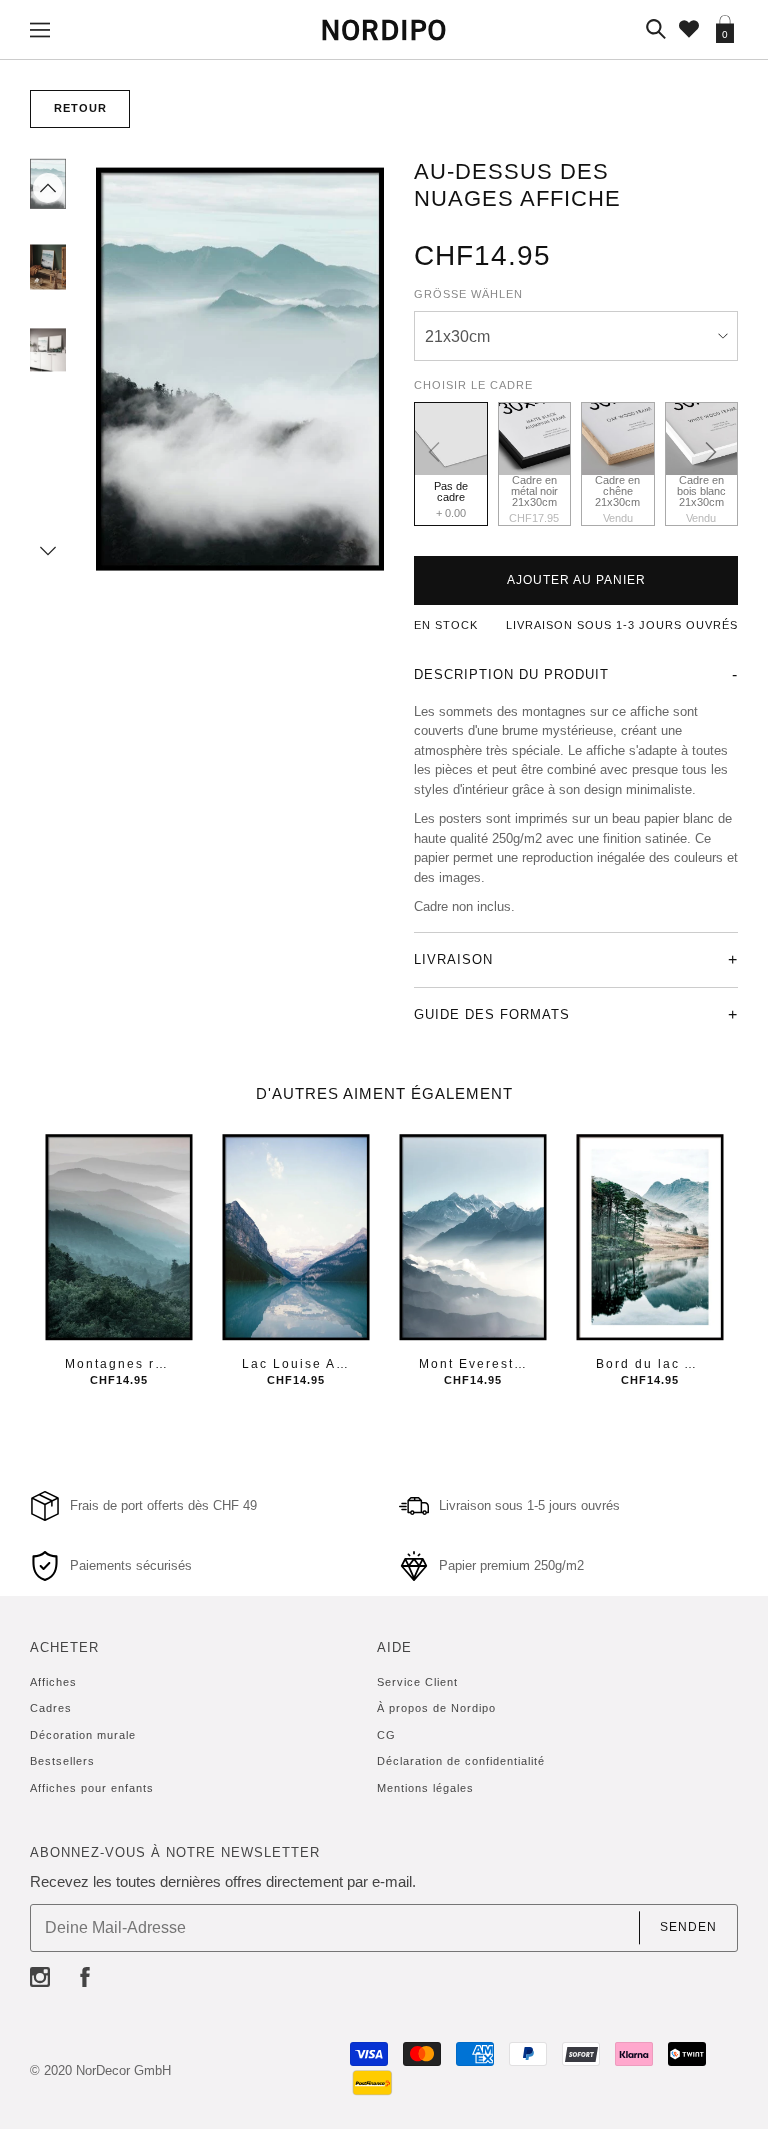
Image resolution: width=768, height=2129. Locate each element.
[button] (48, 188)
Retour (80, 108)
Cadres (51, 1708)
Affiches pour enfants (92, 1788)
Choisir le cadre (473, 385)
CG (386, 1735)
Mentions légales (425, 1788)
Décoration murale (83, 1735)
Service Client (417, 1682)
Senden (688, 1927)
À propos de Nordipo (436, 1708)
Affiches (53, 1682)
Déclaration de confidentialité (461, 1761)
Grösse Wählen (468, 294)
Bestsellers (62, 1761)
